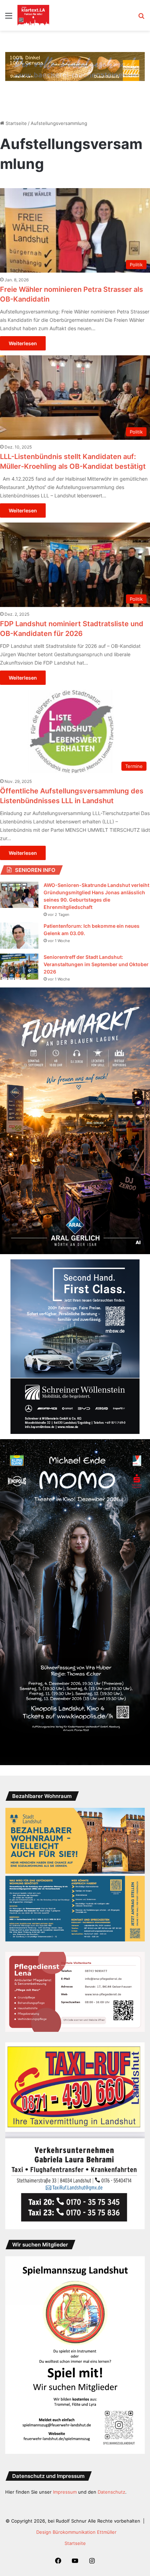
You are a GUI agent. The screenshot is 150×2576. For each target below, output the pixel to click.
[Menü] (9, 18)
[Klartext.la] (33, 15)
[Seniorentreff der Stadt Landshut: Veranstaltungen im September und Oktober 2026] (19, 967)
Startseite (16, 123)
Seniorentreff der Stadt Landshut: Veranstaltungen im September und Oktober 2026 (96, 964)
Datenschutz (111, 2492)
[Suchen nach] (141, 18)
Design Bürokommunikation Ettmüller (76, 2532)
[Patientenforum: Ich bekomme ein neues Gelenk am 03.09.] (19, 936)
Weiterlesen (23, 343)
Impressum (65, 2492)
